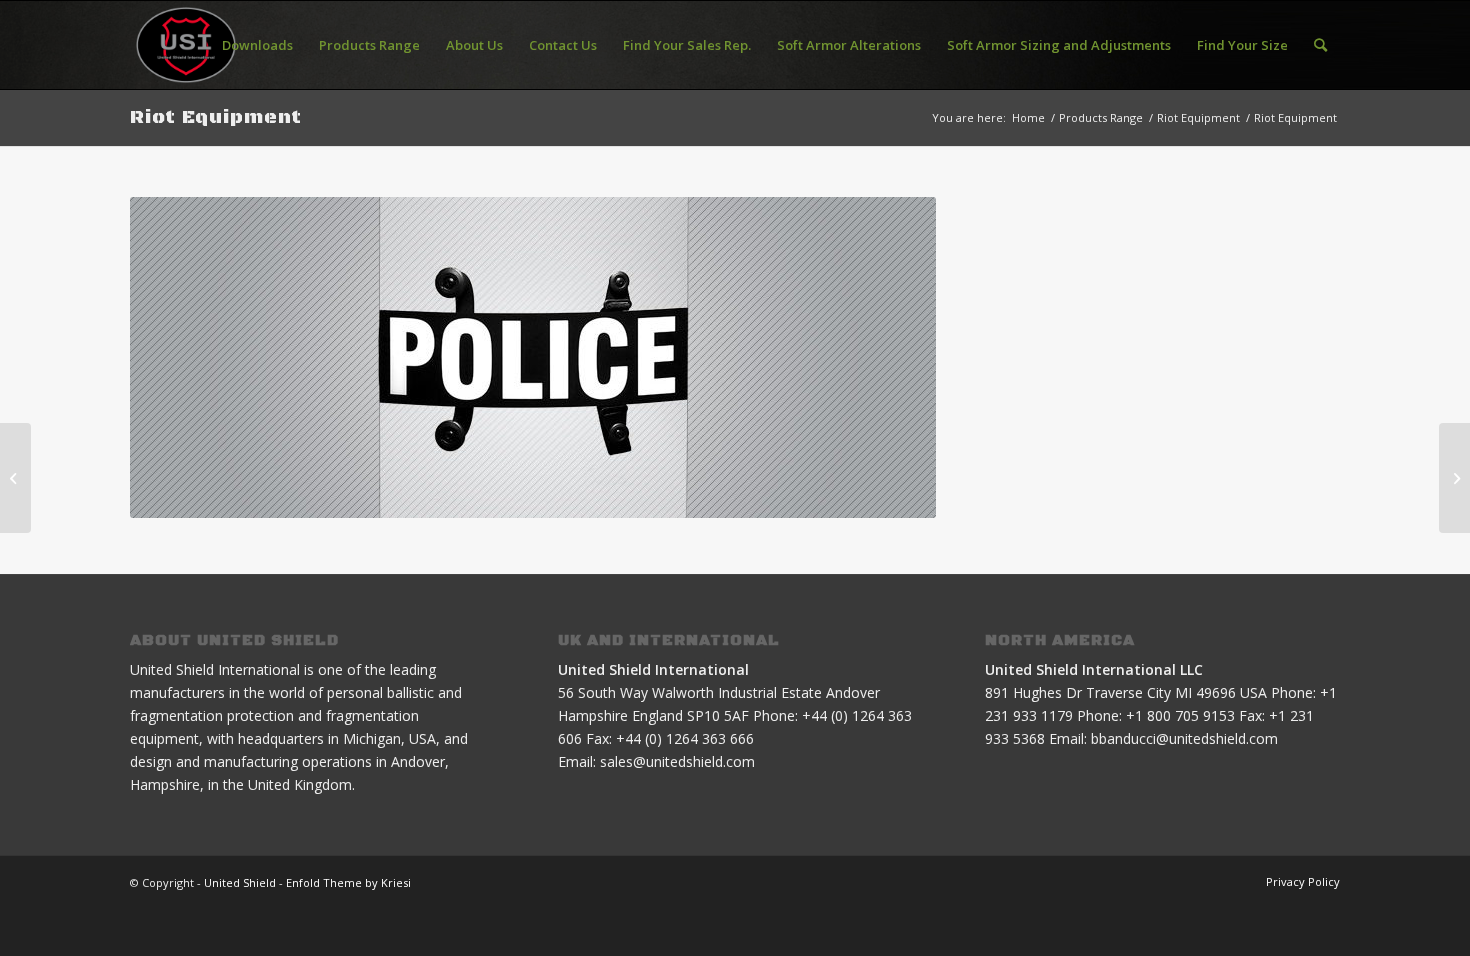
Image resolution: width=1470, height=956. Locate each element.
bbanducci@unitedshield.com (1184, 738)
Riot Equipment (216, 117)
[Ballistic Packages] (15, 478)
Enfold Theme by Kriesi (348, 882)
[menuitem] (257, 45)
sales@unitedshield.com (677, 761)
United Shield (240, 882)
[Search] (1320, 45)
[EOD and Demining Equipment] (1454, 478)
